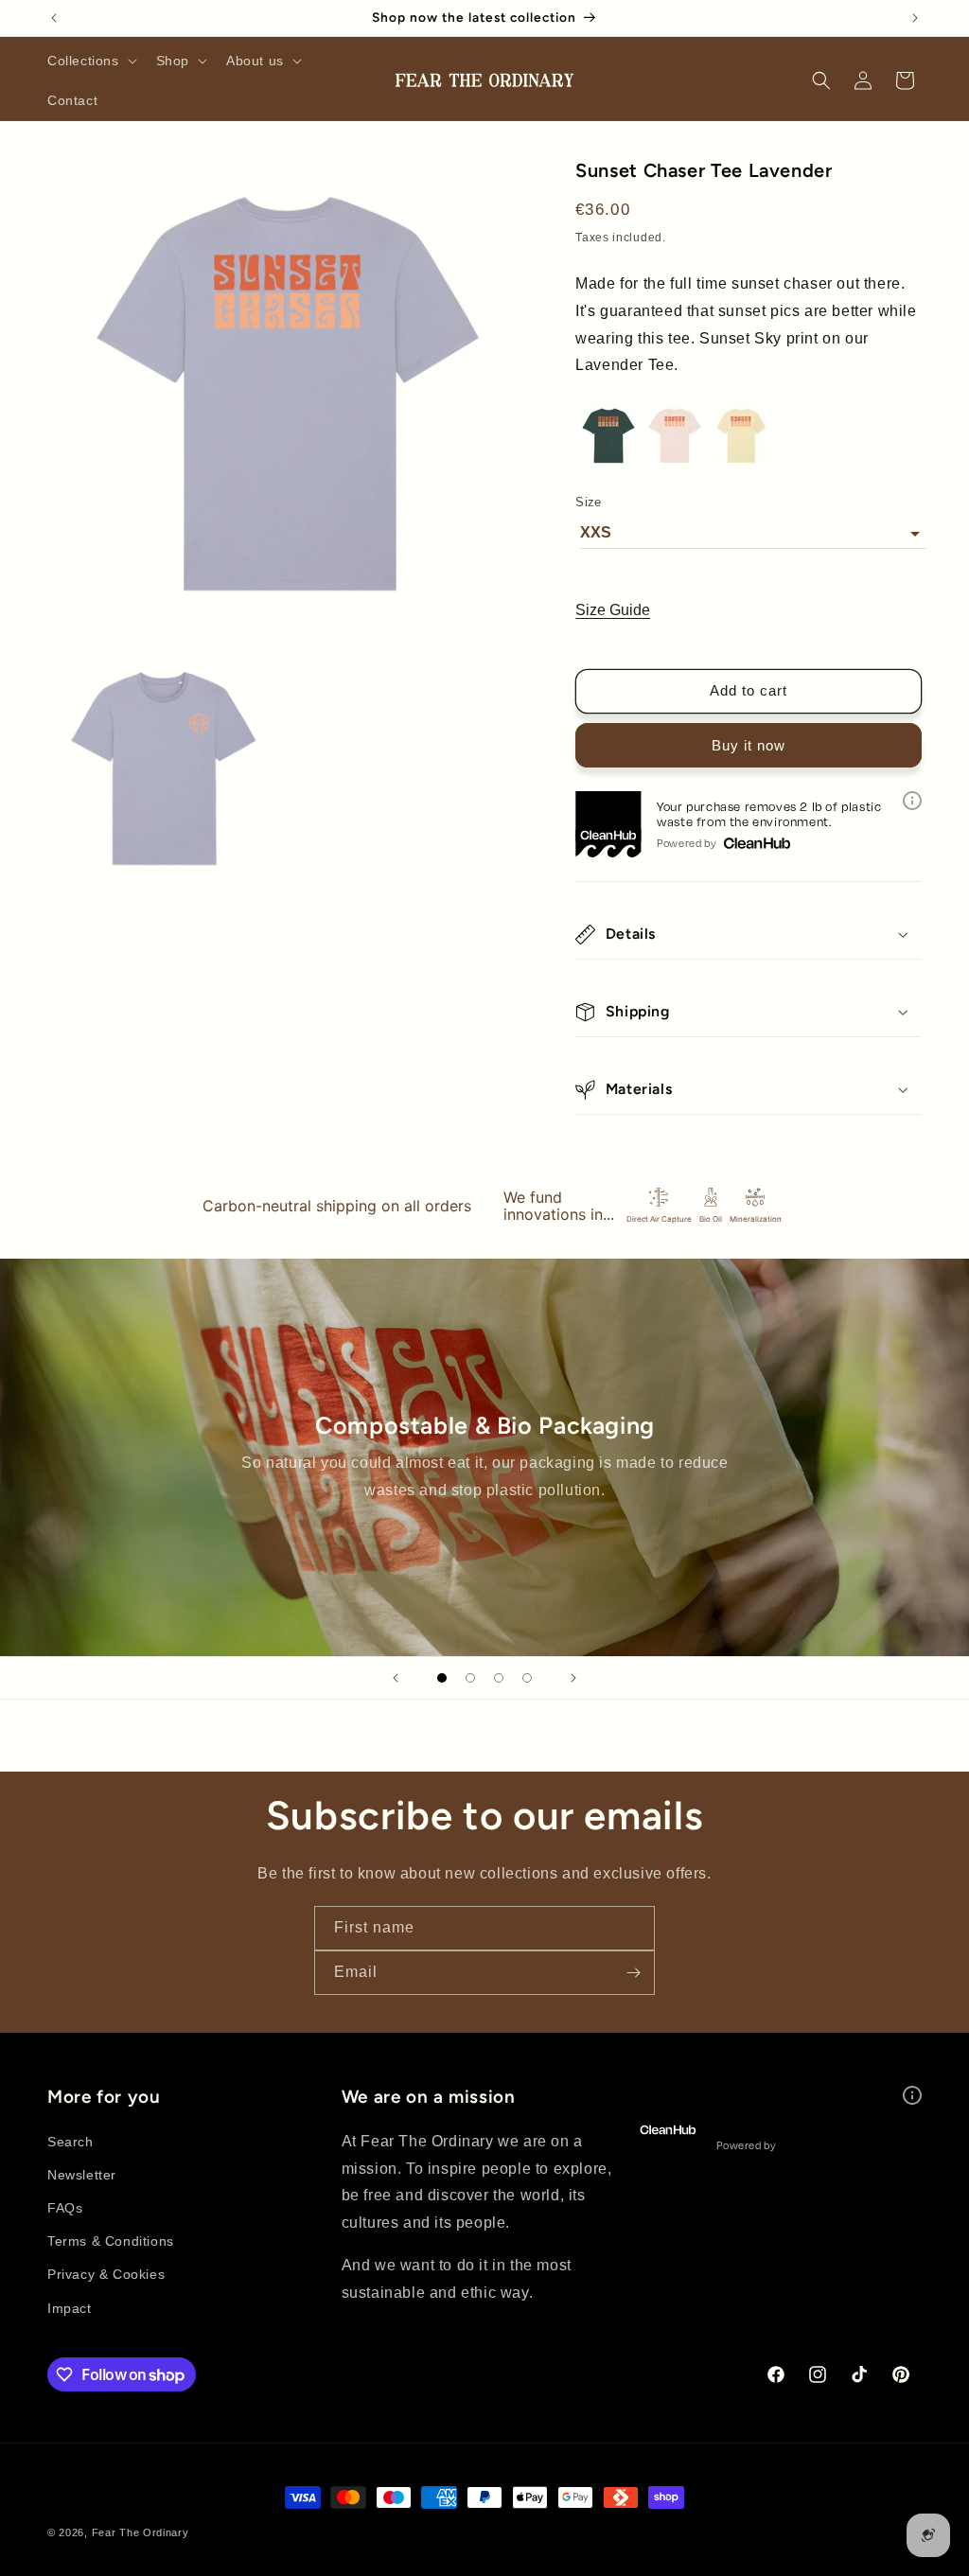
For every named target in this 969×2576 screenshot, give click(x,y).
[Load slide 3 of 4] (499, 1678)
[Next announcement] (915, 18)
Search (70, 2142)
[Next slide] (573, 1678)
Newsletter (82, 2175)
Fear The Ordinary (141, 2532)
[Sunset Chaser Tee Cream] (741, 464)
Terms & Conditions (111, 2241)
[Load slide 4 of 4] (527, 1678)
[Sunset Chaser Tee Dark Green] (608, 464)
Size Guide (613, 610)
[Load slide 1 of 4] (442, 1678)
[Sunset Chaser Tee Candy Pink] (675, 464)
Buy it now (749, 745)
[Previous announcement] (54, 18)
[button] (90, 61)
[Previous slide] (396, 1678)
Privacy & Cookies (106, 2274)
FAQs (65, 2208)
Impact (70, 2308)
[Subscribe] (633, 1973)
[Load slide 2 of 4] (470, 1678)
